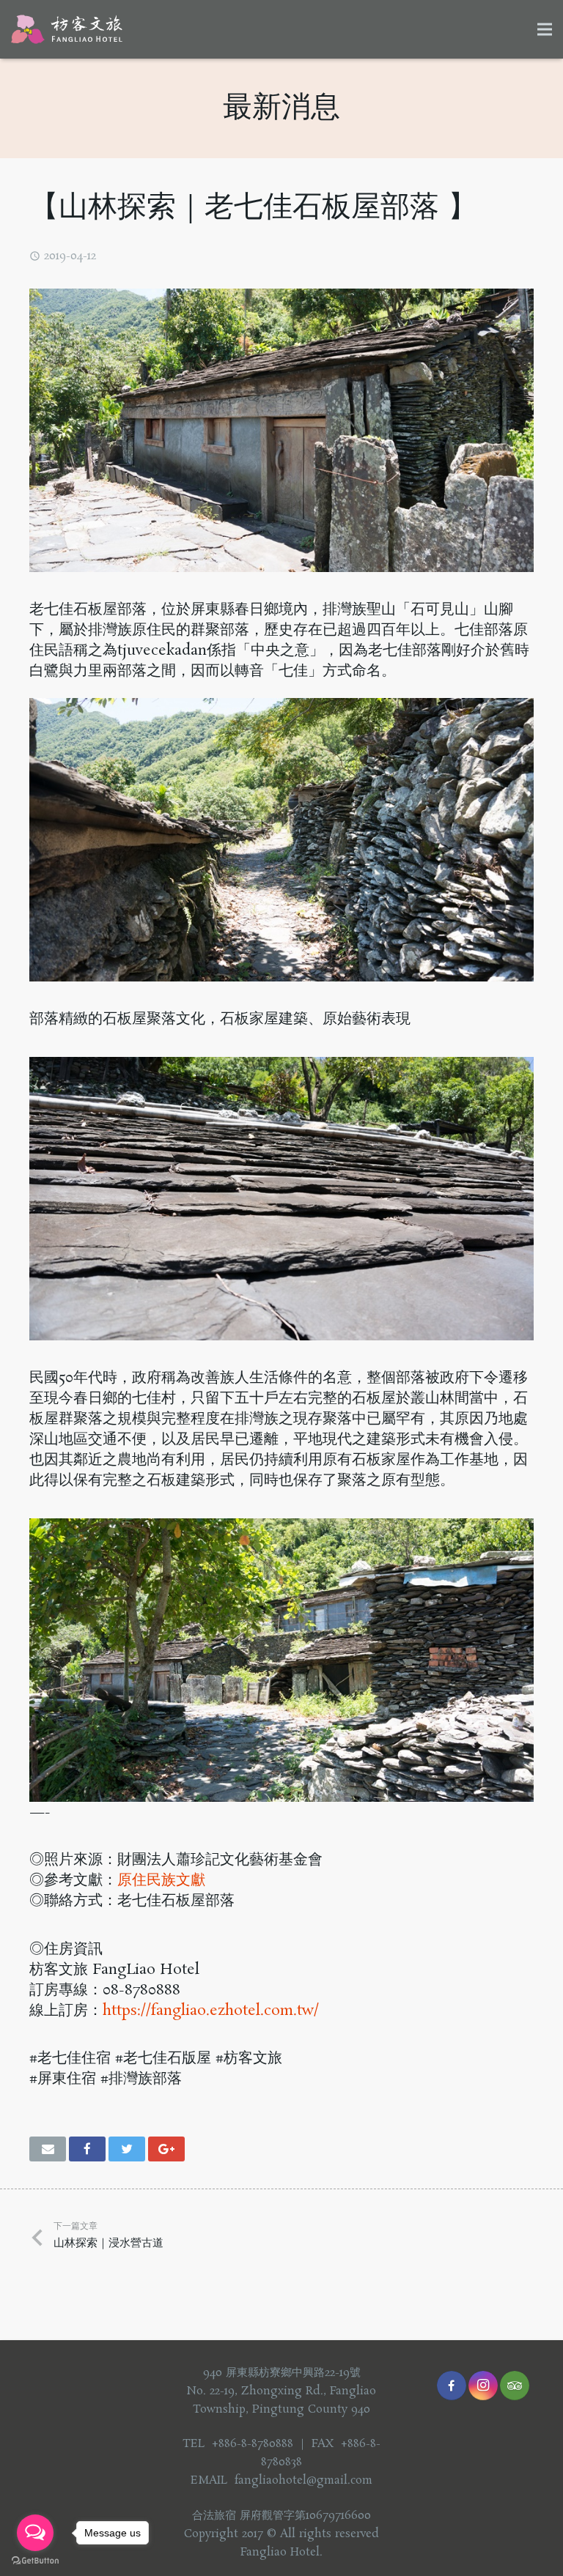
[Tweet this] (127, 2149)
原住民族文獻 (161, 1880)
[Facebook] (452, 2386)
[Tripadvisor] (515, 2386)
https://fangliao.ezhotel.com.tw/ (211, 2011)
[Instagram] (483, 2386)
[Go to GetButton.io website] (35, 2561)
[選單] (545, 29)
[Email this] (48, 2149)
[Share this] (87, 2149)
